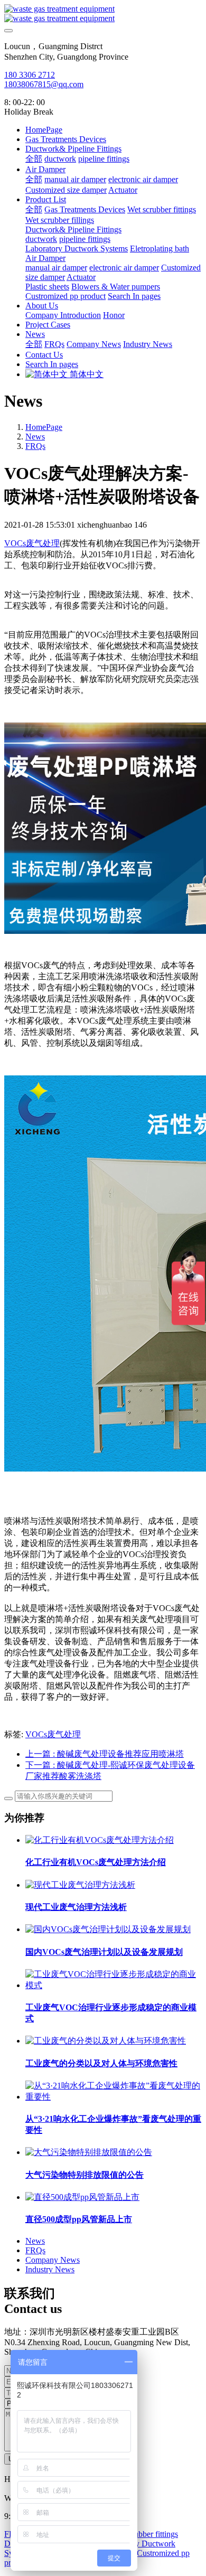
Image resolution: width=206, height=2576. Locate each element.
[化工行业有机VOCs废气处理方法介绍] (100, 1840)
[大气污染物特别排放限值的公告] (89, 2152)
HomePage (44, 130)
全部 (34, 159)
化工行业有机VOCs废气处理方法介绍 (96, 1862)
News (35, 437)
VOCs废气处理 (32, 543)
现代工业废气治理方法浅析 (76, 1907)
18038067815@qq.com (44, 84)
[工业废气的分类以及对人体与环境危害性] (106, 2041)
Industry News (50, 2269)
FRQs (35, 446)
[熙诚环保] (103, 14)
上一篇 (105, 1754)
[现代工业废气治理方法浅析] (80, 1885)
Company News (53, 2260)
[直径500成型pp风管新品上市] (82, 2197)
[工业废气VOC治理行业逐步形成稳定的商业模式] (114, 1985)
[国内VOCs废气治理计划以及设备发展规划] (108, 1929)
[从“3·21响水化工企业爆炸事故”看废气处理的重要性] (114, 2097)
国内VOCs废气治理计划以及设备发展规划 (104, 1952)
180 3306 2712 (30, 75)
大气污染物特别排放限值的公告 (85, 2175)
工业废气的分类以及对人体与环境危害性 (101, 2063)
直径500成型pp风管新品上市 (79, 2219)
